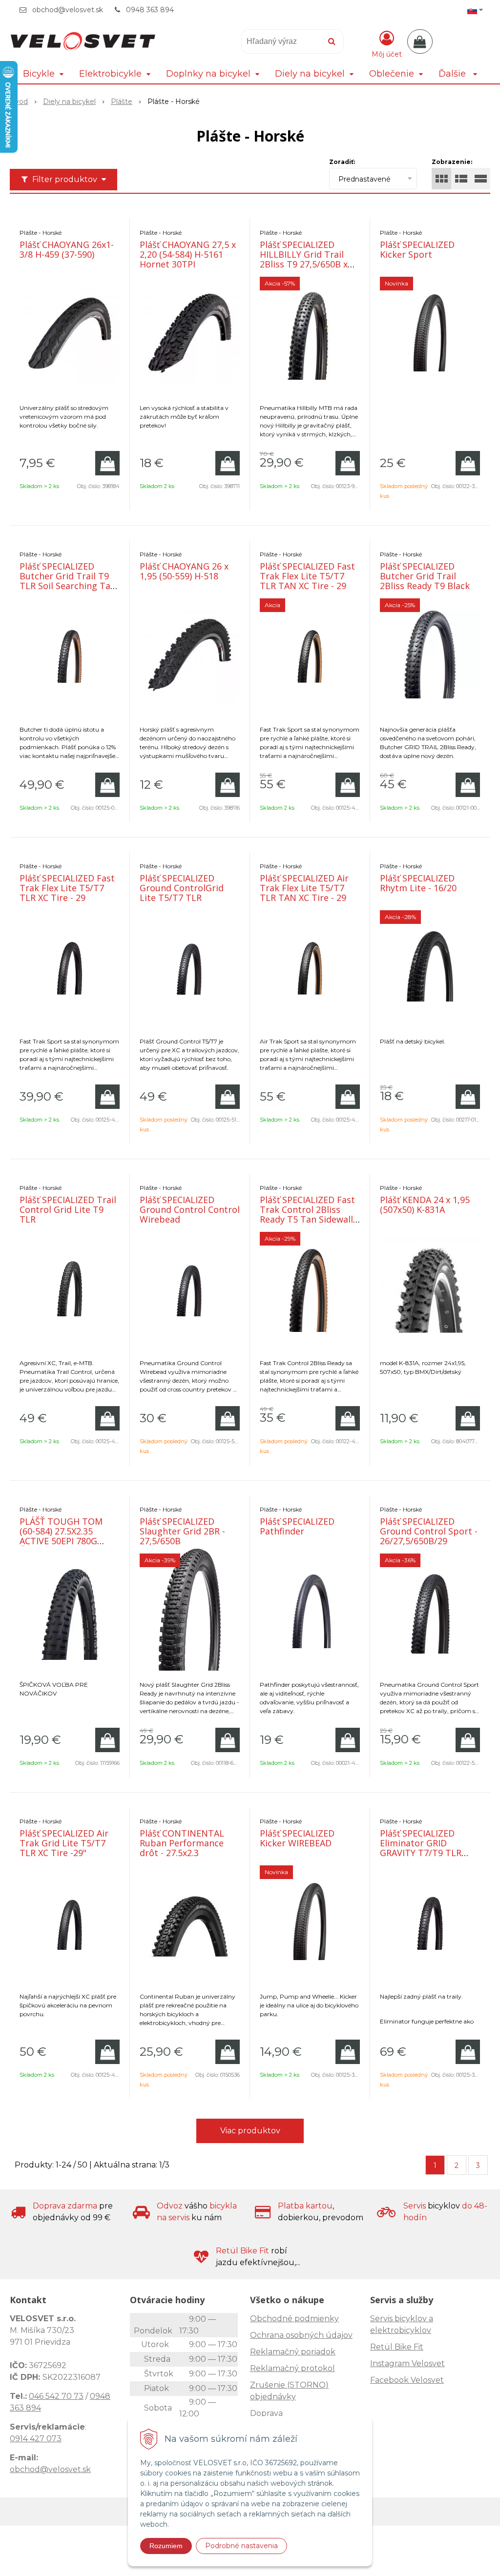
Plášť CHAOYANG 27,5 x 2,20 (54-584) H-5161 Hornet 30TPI (188, 254)
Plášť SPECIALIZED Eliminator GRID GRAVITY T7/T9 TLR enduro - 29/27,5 (421, 1848)
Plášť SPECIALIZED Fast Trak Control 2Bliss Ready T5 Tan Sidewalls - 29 (309, 1214)
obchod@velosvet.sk (68, 10)
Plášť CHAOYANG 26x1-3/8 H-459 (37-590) (67, 249)
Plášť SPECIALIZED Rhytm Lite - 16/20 (418, 883)
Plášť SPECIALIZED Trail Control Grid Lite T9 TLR (68, 1209)
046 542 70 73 (56, 2396)
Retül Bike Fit (397, 2347)
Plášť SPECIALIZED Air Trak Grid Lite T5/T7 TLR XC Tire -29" (64, 1843)
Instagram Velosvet (407, 2363)
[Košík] (420, 41)
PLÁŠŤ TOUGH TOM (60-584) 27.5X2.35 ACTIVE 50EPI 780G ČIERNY (61, 1536)
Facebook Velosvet (407, 2380)
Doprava (266, 2413)
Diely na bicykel (69, 102)
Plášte (122, 102)
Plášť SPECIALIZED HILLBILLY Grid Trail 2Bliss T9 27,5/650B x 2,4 (304, 259)
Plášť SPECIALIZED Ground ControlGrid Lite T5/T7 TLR (182, 888)
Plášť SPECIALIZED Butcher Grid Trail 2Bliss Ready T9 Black (425, 576)
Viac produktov (250, 2131)
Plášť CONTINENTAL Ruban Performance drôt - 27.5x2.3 (182, 1843)
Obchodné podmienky (294, 2319)
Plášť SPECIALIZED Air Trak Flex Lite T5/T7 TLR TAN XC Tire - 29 (304, 888)
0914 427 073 (36, 2439)
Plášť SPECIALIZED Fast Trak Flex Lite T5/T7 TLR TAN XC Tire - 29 (307, 576)
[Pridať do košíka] (107, 463)
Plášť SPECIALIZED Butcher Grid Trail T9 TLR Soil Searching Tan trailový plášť (68, 581)
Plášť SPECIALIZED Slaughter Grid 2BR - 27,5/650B (182, 1531)
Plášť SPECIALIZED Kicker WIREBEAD (297, 1838)
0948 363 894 (150, 10)
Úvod (19, 102)
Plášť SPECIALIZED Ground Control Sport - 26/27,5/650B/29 (429, 1531)
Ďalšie (453, 74)
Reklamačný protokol (292, 2368)
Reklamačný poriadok (293, 2352)
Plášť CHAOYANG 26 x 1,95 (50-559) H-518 (184, 571)
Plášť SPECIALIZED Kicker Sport (417, 249)
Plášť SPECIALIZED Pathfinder (297, 1526)
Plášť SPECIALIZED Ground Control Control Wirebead (190, 1209)
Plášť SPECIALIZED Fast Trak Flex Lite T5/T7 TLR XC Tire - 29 (67, 888)
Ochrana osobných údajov (301, 2335)
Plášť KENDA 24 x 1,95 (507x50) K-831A (425, 1205)
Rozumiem (166, 2546)
